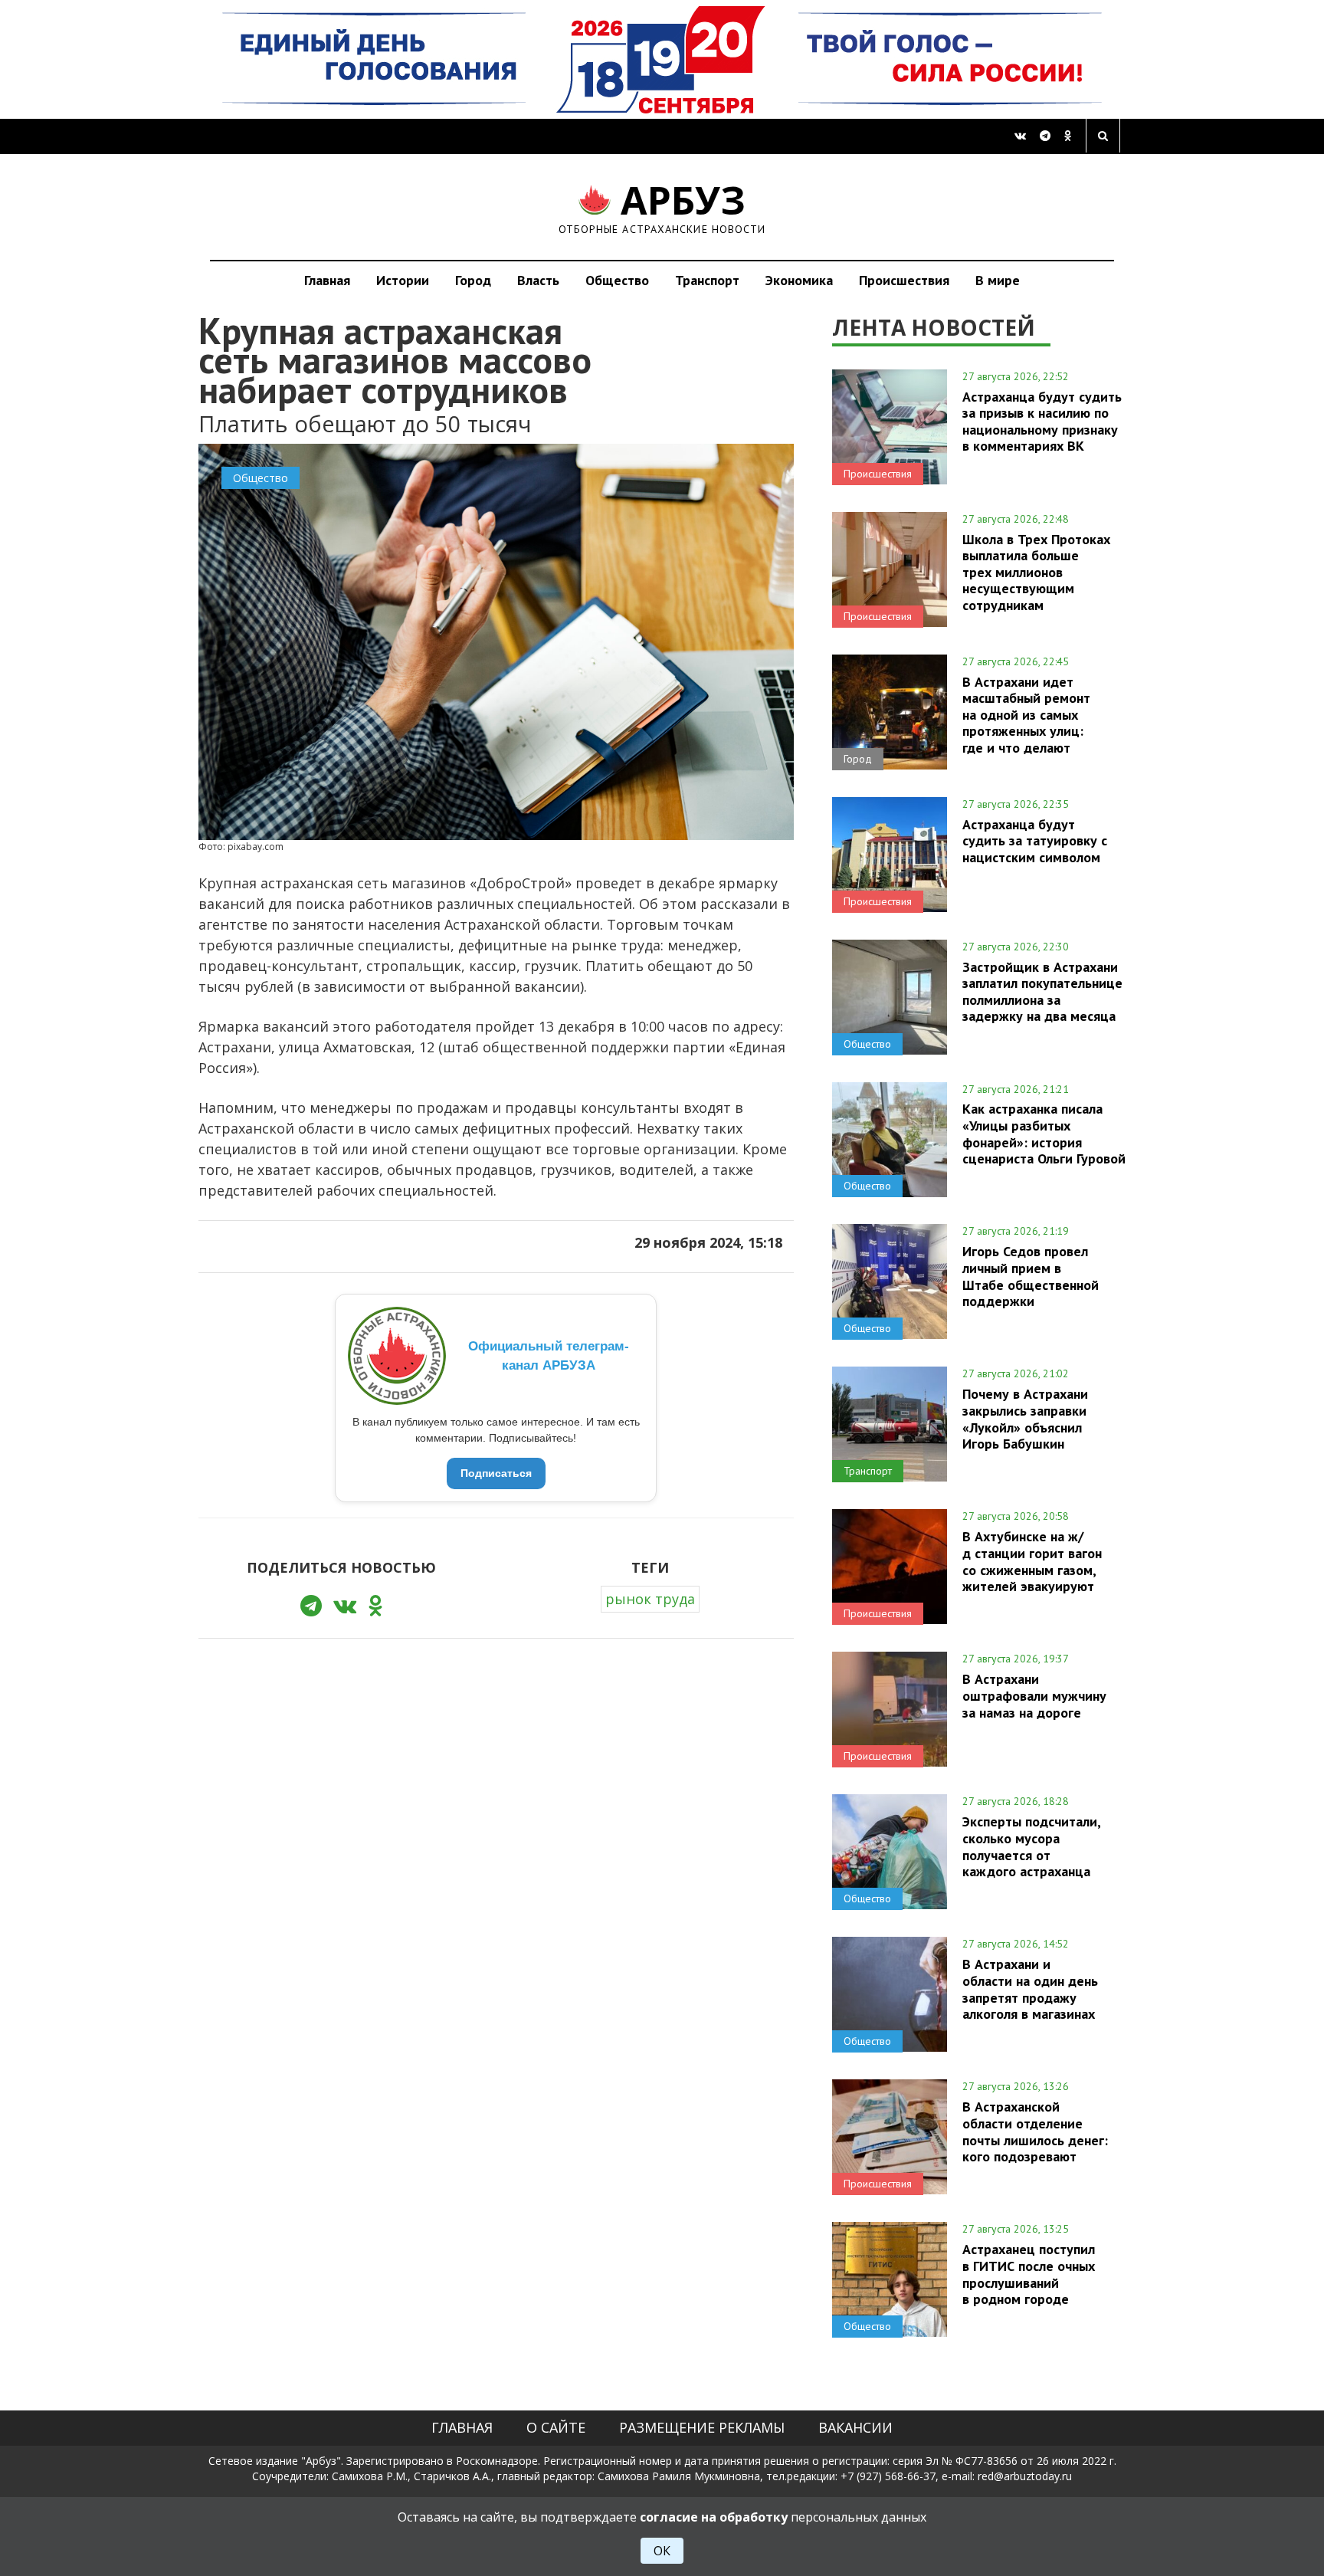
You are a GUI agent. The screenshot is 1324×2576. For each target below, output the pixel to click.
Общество (617, 280)
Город (473, 280)
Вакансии (855, 2427)
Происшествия (904, 280)
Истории (403, 280)
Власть (538, 280)
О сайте (556, 2427)
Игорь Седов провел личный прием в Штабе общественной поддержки (1031, 1276)
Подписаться (496, 1473)
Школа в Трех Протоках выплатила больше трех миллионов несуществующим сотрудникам (1036, 572)
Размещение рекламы (702, 2427)
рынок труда (650, 1599)
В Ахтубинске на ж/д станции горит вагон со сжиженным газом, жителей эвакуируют (1032, 1561)
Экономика (799, 280)
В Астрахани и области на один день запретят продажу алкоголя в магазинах (1030, 1989)
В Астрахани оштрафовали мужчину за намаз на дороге (1034, 1695)
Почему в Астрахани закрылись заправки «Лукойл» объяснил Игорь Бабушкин (1025, 1418)
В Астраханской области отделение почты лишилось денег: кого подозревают (1035, 2131)
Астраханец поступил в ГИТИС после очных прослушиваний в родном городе (1029, 2274)
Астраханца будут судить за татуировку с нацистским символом (1035, 841)
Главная (327, 280)
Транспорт (707, 280)
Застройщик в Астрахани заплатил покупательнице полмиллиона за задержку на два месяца (1042, 991)
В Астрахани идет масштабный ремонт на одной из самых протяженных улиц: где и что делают (1026, 715)
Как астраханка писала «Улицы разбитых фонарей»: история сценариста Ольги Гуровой (1044, 1133)
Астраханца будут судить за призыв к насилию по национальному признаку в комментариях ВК (1042, 421)
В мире (998, 280)
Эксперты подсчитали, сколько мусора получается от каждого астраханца (1031, 1846)
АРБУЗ (662, 207)
